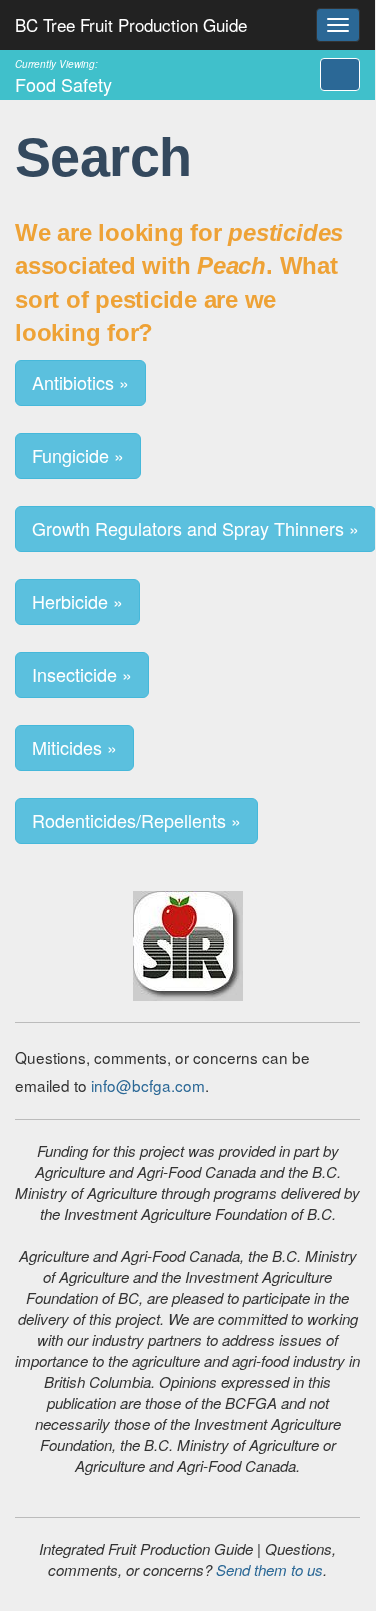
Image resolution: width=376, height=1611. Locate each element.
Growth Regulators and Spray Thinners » (195, 528)
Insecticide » (82, 674)
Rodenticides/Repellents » (136, 820)
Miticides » (74, 747)
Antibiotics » (80, 382)
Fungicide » (78, 455)
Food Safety (63, 75)
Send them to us (269, 1569)
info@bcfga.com (148, 1085)
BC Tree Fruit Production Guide (131, 24)
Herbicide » (77, 601)
